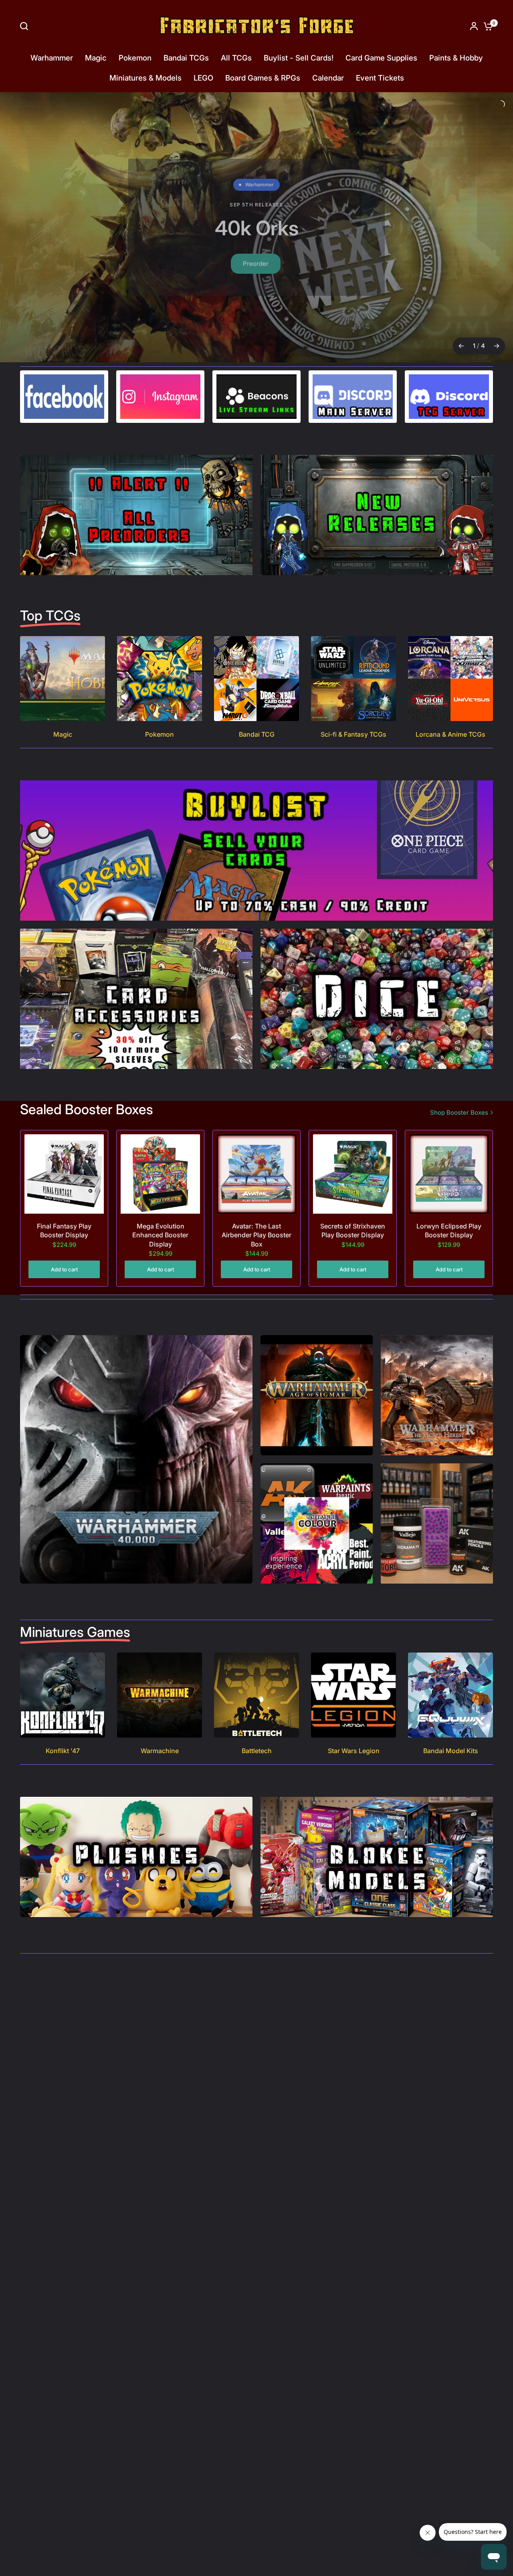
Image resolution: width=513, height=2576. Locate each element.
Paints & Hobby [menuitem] (456, 58)
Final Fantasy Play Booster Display (64, 1249)
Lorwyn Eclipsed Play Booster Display (449, 1249)
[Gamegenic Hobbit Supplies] (256, 236)
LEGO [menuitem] (203, 78)
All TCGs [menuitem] (236, 58)
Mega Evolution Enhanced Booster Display (160, 1254)
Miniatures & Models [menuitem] (145, 78)
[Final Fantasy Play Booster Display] (64, 1192)
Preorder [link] (253, 275)
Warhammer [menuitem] (52, 58)
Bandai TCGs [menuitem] (186, 58)
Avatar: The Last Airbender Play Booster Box (256, 1254)
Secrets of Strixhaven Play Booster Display (353, 1249)
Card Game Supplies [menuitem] (381, 58)
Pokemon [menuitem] (135, 58)
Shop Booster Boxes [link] (459, 1131)
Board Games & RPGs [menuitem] (263, 78)
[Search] (26, 26)
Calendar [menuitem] (328, 78)
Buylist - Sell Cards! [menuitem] (299, 58)
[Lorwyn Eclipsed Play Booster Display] (449, 1192)
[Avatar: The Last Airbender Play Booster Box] (256, 1192)
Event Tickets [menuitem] (380, 78)
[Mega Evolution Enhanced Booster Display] (160, 1192)
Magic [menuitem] (96, 58)
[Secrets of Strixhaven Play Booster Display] (353, 1192)
